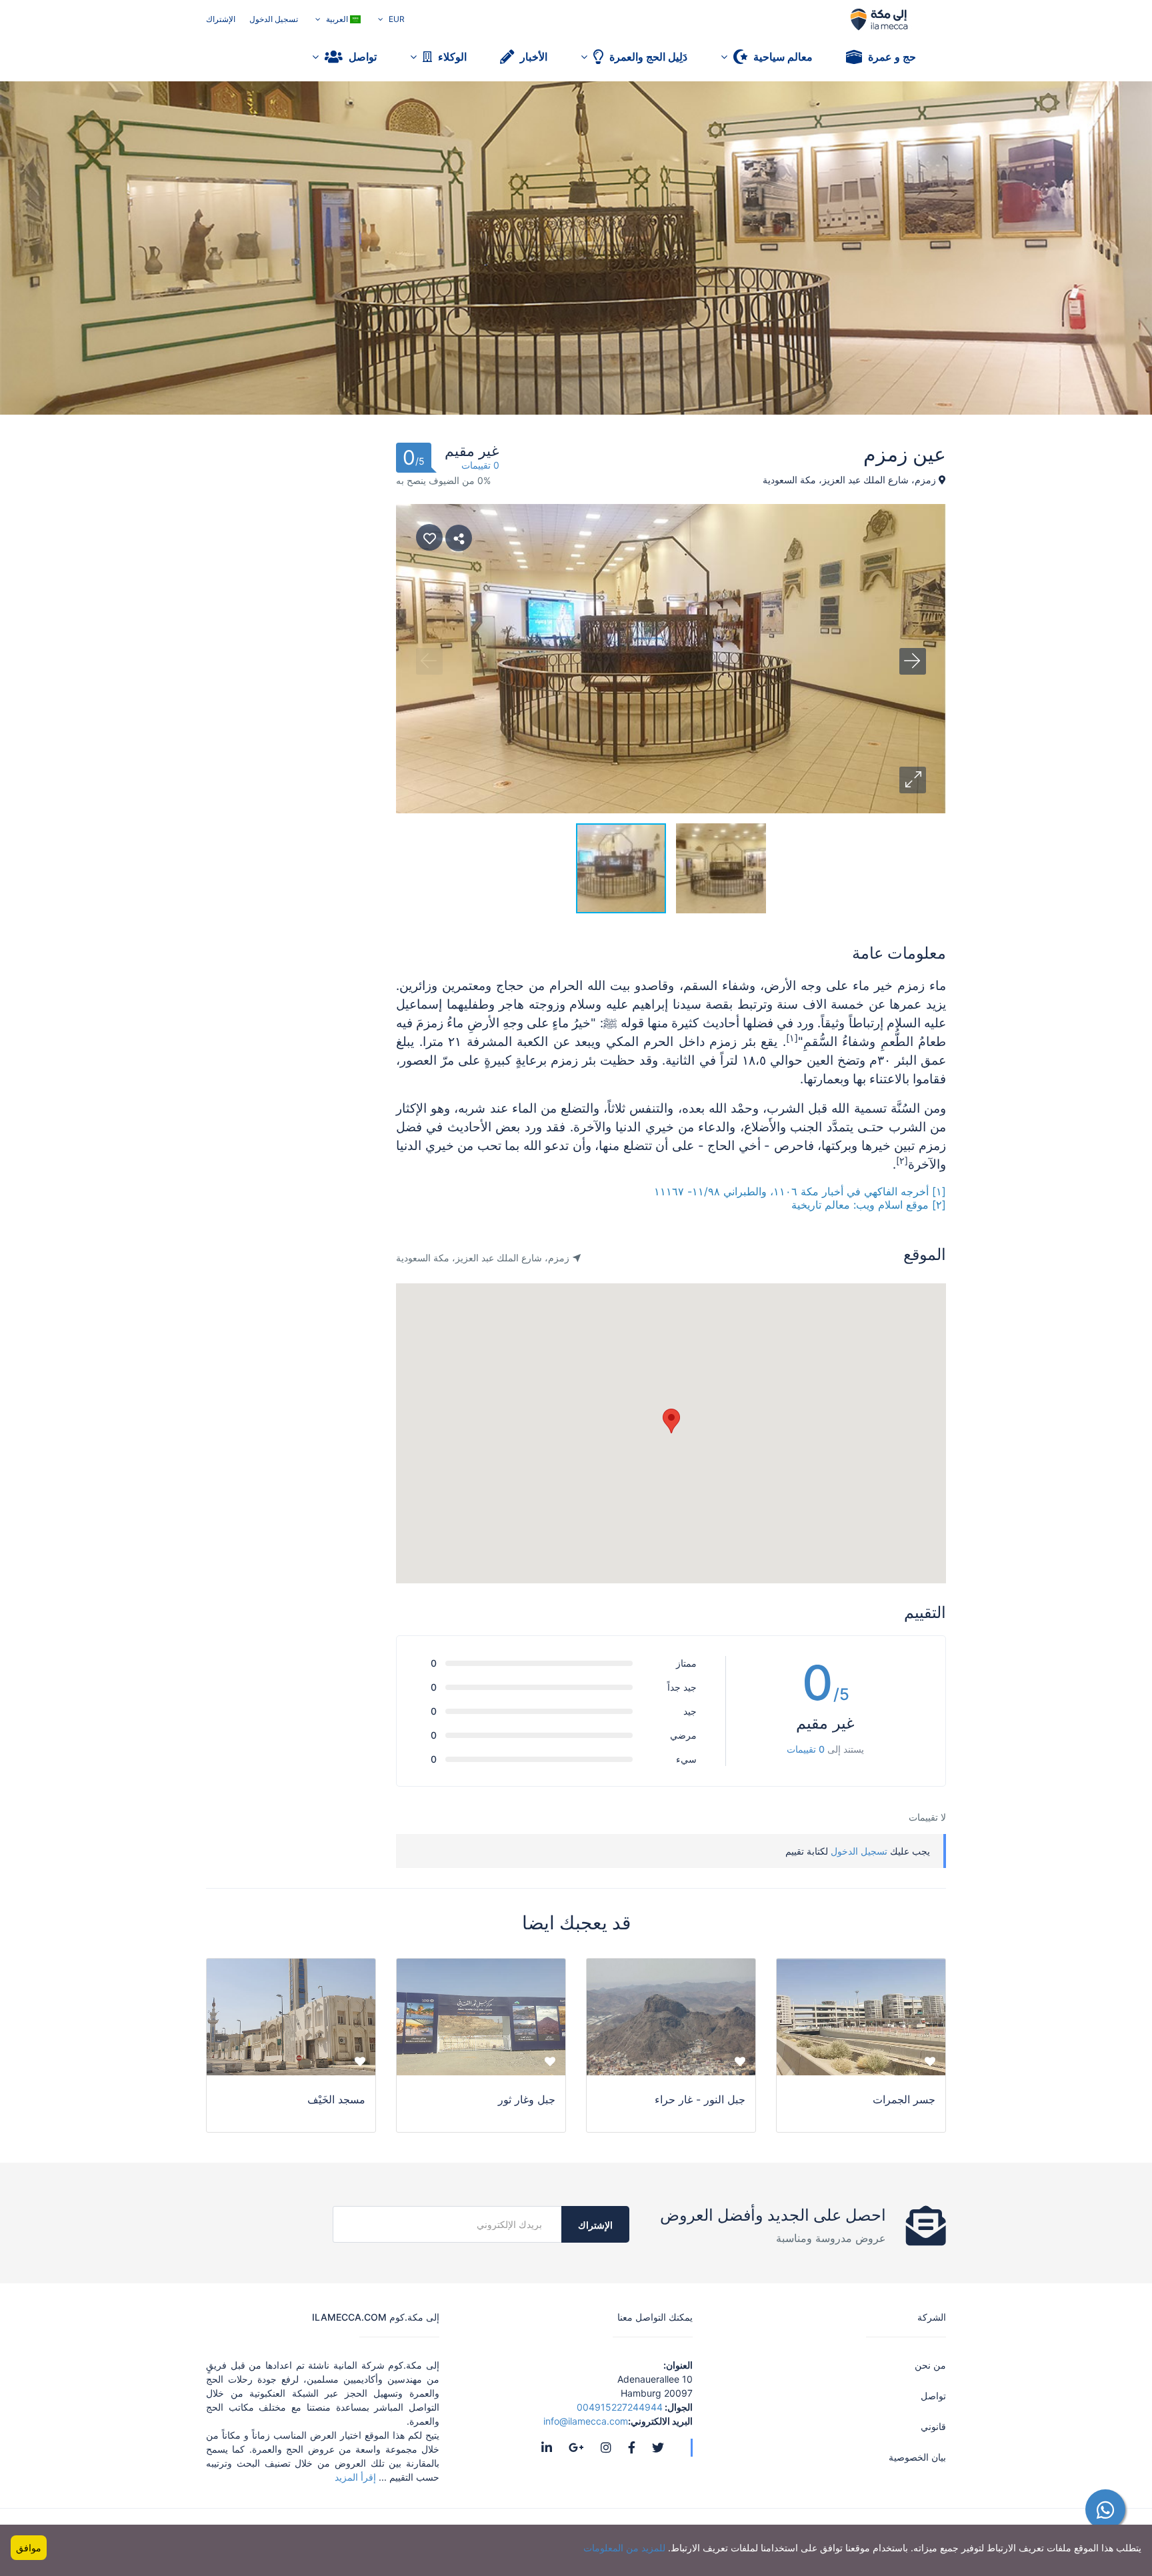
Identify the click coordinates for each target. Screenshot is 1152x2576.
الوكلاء (451, 57)
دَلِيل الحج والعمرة (647, 57)
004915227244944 (620, 2407)
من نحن (930, 2365)
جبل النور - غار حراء (700, 2099)
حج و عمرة (891, 57)
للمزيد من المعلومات (624, 2548)
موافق (29, 2548)
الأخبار (532, 57)
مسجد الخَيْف (336, 2099)
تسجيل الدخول (274, 19)
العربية (337, 19)
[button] (913, 780)
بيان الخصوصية (917, 2457)
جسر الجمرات (904, 2099)
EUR (396, 19)
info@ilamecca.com (586, 2421)
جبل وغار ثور (527, 2099)
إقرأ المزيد (357, 2477)
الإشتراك (221, 19)
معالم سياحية (782, 57)
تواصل (361, 57)
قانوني (933, 2426)
